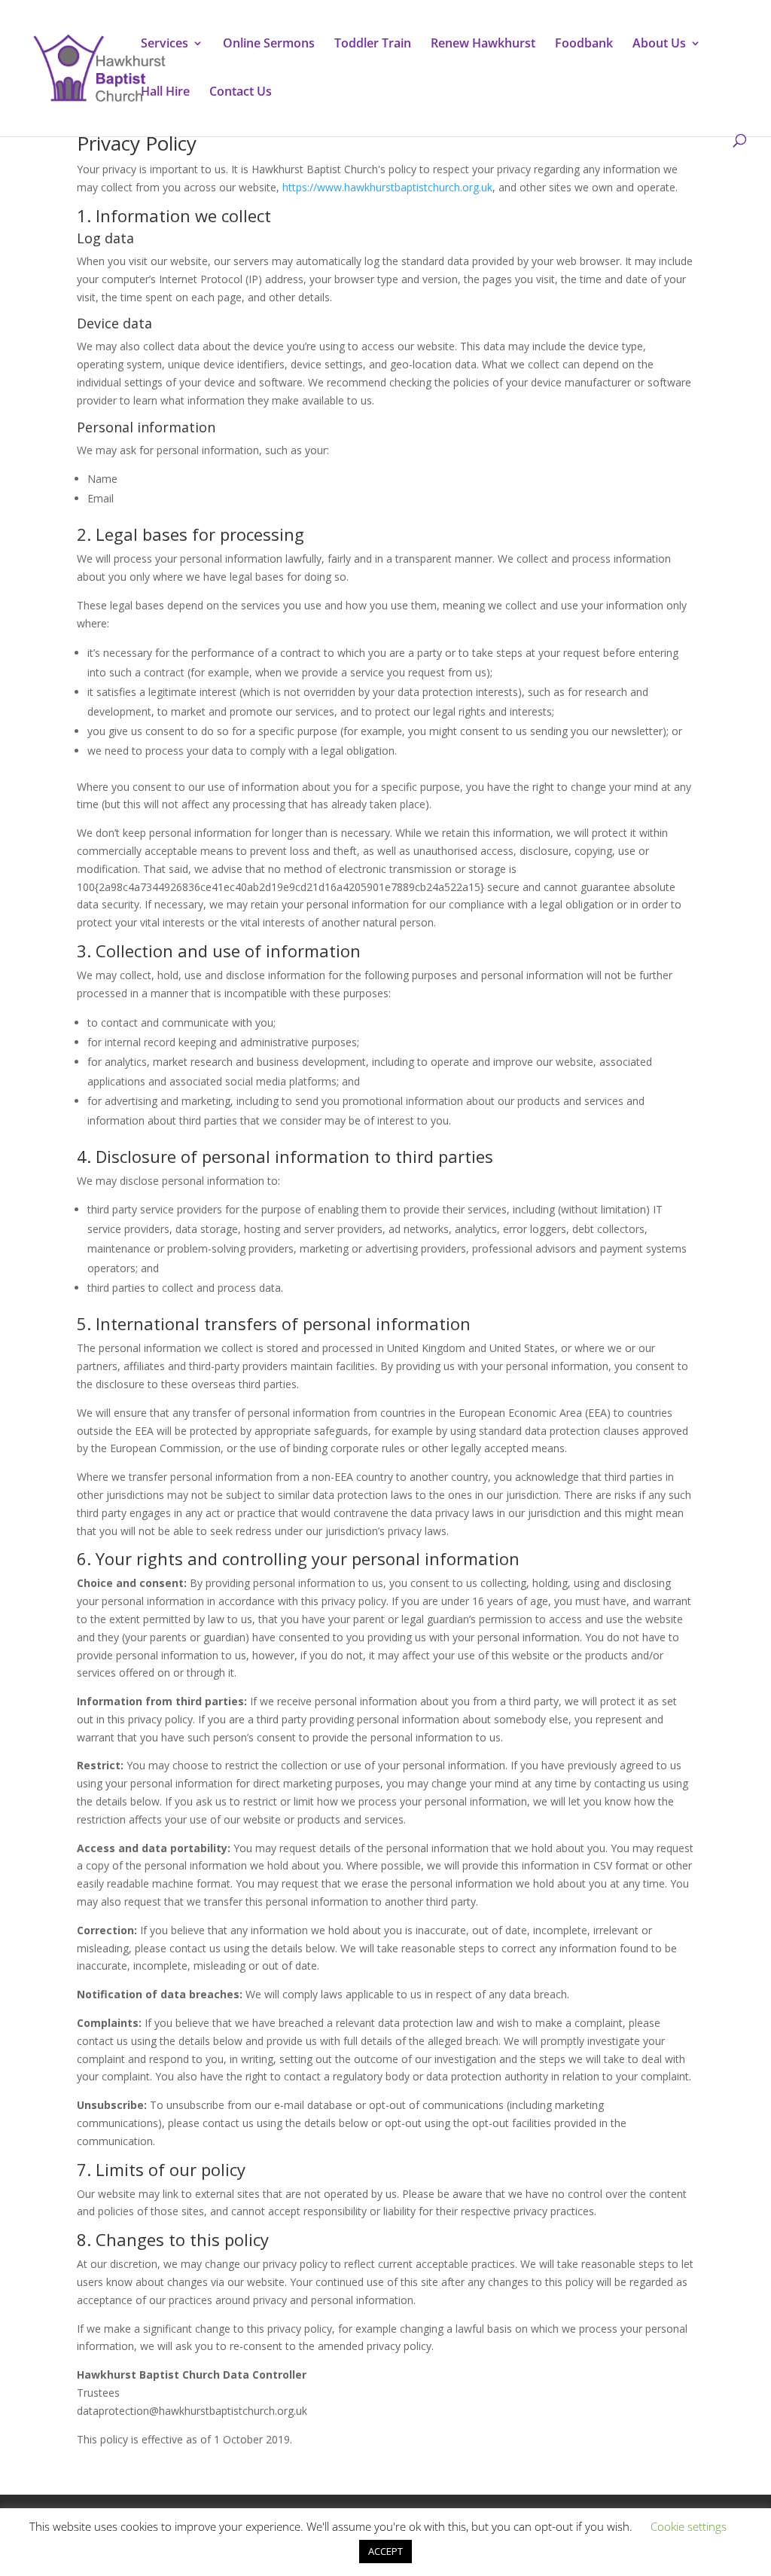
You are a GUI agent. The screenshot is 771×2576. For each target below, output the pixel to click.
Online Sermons (269, 44)
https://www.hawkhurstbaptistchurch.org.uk (387, 187)
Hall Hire (165, 93)
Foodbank (584, 44)
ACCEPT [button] (385, 2551)
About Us (659, 44)
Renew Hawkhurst (483, 44)
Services (165, 44)
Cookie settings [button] (689, 2526)
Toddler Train (373, 44)
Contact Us (241, 93)
